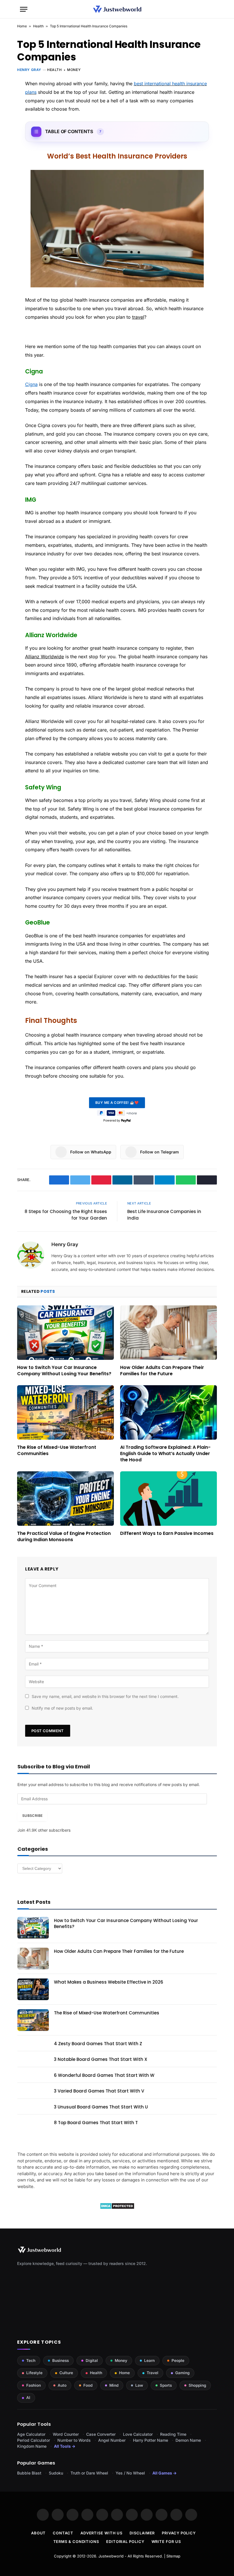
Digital (92, 2360)
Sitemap (173, 2556)
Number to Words (74, 2440)
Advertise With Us (101, 2533)
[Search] (211, 9)
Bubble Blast (29, 2473)
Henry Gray (29, 70)
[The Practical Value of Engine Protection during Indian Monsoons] (65, 1499)
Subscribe (32, 1816)
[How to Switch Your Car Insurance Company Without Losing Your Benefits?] (65, 1333)
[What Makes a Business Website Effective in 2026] (33, 1989)
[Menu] (24, 9)
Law (139, 2385)
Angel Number (112, 2440)
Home (22, 26)
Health (38, 26)
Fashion (34, 2385)
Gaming (182, 2373)
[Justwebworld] (117, 9)
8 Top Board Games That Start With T (96, 2123)
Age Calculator (31, 2434)
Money (74, 70)
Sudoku (56, 2473)
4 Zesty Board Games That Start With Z (98, 2044)
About (39, 2533)
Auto (62, 2385)
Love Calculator (138, 2434)
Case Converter (101, 2434)
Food (88, 2385)
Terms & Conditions (76, 2542)
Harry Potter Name (151, 2440)
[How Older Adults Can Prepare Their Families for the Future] (169, 1333)
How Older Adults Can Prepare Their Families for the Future (162, 1371)
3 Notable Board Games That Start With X (101, 2059)
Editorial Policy (125, 2542)
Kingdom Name (32, 2446)
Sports (166, 2385)
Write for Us (166, 2542)
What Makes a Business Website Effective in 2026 (109, 1982)
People (178, 2360)
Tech (31, 2360)
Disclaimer (142, 2533)
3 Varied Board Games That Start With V (99, 2091)
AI (28, 2398)
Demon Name (188, 2440)
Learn (149, 2360)
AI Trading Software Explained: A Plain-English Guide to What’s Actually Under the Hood (165, 1453)
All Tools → (65, 2446)
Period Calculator (34, 2440)
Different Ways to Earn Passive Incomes (167, 1533)
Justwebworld (111, 2556)
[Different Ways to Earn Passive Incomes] (169, 1499)
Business (60, 2360)
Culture (66, 2373)
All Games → (165, 2473)
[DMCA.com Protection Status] (117, 2208)
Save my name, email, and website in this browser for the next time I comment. (105, 1696)
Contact (63, 2533)
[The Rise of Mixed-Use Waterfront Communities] (65, 1412)
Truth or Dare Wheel (89, 2473)
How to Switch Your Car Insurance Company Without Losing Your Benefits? (64, 1371)
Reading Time (173, 2434)
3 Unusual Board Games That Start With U (101, 2107)
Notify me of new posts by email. (62, 1708)
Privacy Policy (179, 2533)
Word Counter (66, 2434)
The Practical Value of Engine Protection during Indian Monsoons (64, 1537)
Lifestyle (34, 2373)
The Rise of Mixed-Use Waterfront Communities (57, 1450)
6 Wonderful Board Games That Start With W (104, 2075)
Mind (114, 2385)
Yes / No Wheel (130, 2473)
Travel (153, 2373)
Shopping (197, 2385)
